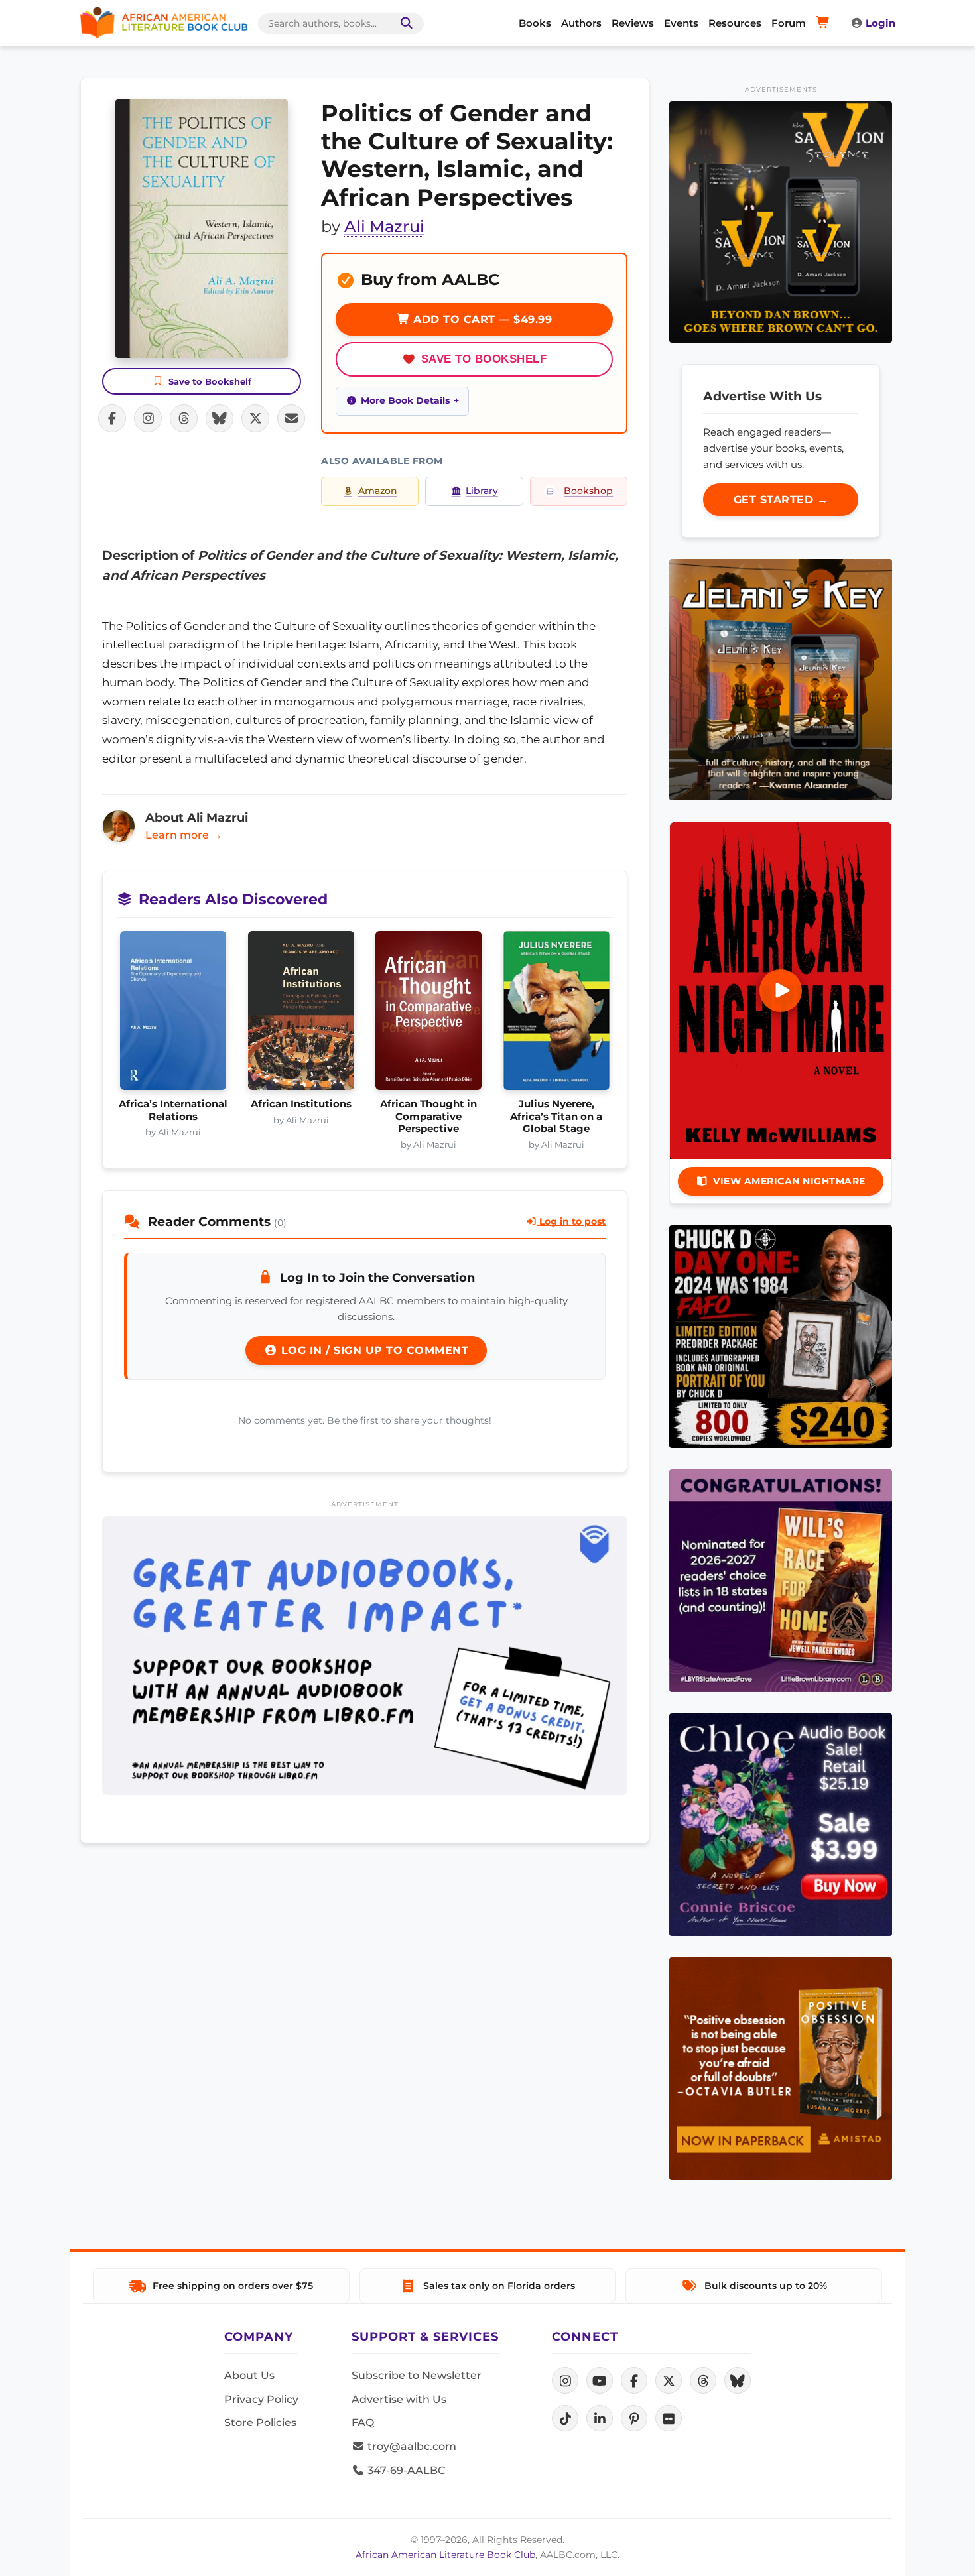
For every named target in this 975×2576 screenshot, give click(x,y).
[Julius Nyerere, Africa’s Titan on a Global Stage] (557, 1014)
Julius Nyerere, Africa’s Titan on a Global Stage (556, 1116)
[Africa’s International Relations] (173, 1014)
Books (535, 23)
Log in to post (571, 1221)
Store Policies (260, 2423)
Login (880, 23)
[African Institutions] (301, 1014)
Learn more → (184, 835)
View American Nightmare (789, 1181)
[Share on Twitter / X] (255, 418)
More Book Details (405, 400)
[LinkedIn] (600, 2418)
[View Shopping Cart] (825, 23)
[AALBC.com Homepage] (164, 23)
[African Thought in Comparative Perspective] (429, 1014)
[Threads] (703, 2380)
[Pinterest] (634, 2418)
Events (681, 23)
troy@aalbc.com (411, 2446)
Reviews (633, 23)
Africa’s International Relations (173, 1110)
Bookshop (588, 491)
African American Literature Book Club (445, 2555)
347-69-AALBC (405, 2470)
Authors (581, 23)
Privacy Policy (261, 2399)
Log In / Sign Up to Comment (373, 1350)
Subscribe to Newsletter (417, 2375)
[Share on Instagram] (148, 418)
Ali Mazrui (384, 226)
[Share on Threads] (184, 418)
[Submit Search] (404, 24)
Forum (789, 23)
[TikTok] (565, 2418)
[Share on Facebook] (112, 418)
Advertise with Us (399, 2399)
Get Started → (781, 500)
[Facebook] (634, 2380)
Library (482, 491)
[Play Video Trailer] (781, 991)
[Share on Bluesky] (220, 418)
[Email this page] (291, 418)
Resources (735, 23)
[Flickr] (669, 2418)
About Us (249, 2375)
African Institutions (301, 1104)
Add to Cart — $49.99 (481, 319)
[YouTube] (600, 2380)
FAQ (363, 2423)
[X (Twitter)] (669, 2380)
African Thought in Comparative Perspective (428, 1116)
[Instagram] (565, 2380)
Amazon (378, 491)
